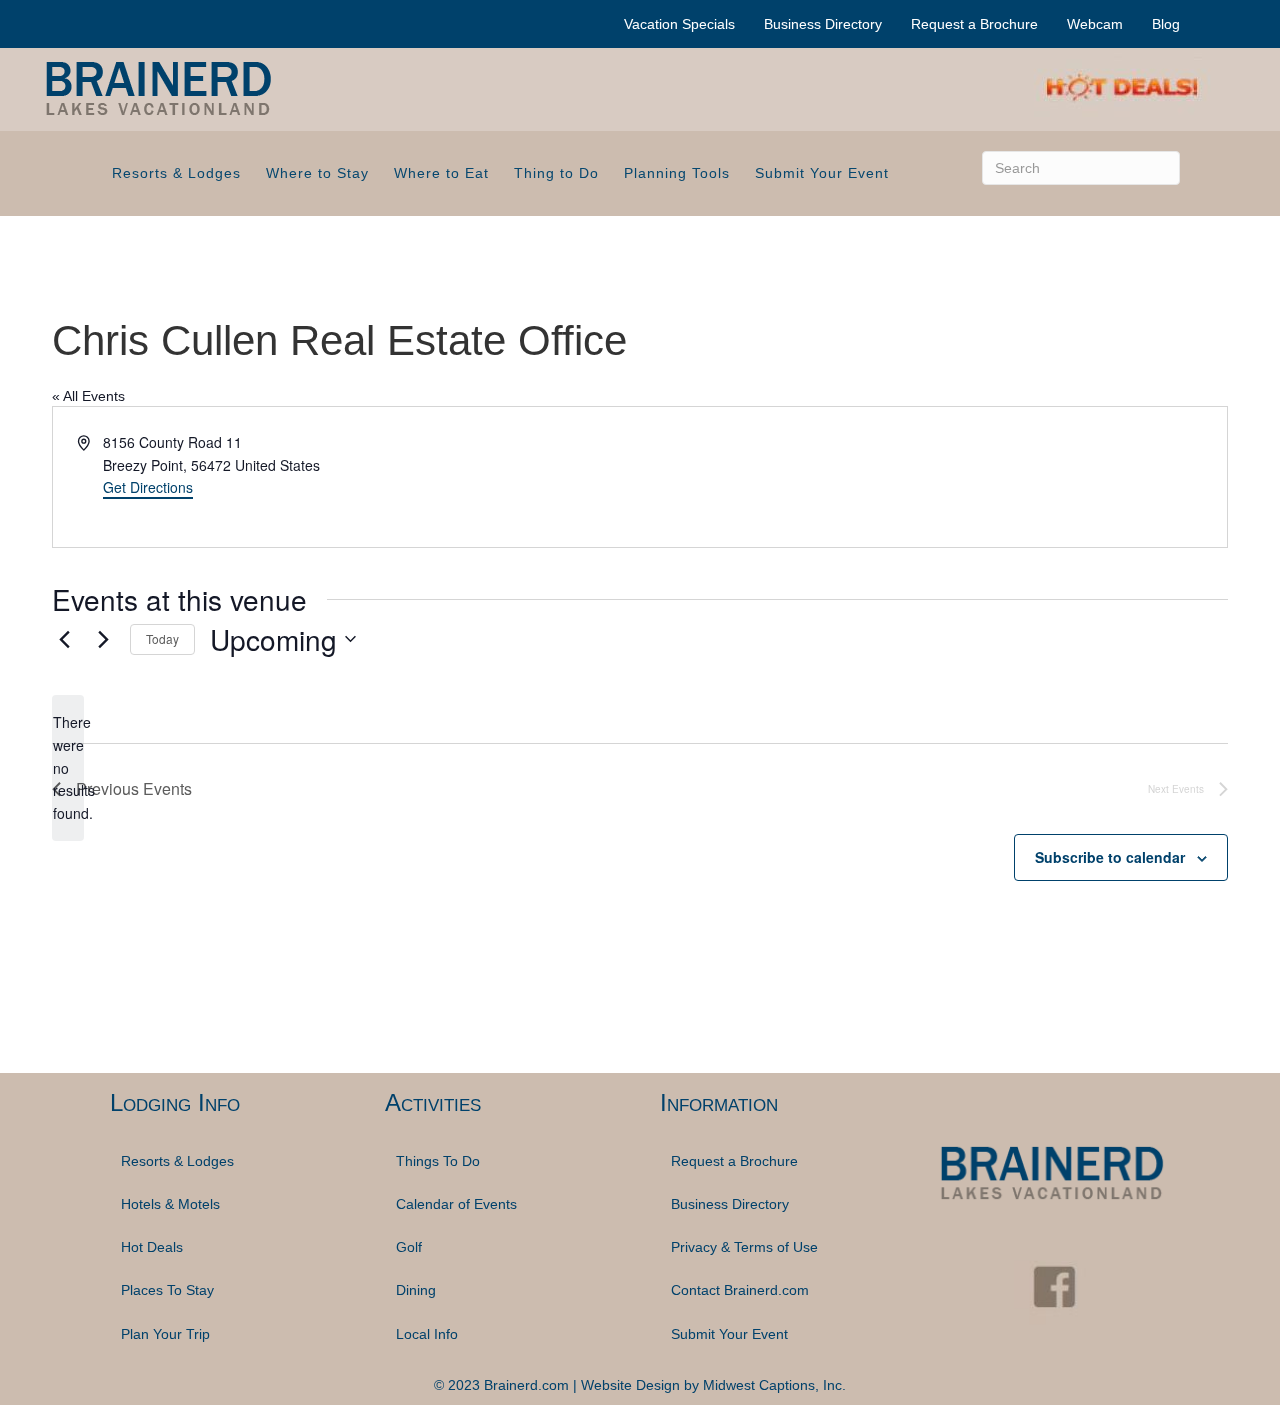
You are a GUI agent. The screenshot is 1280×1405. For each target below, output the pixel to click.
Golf (409, 1247)
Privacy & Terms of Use (744, 1247)
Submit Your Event (822, 173)
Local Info (427, 1334)
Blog (1166, 24)
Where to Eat (441, 173)
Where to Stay (317, 173)
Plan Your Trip (165, 1334)
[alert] (68, 767)
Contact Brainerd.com (740, 1290)
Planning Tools (677, 173)
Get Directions (148, 487)
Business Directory (823, 24)
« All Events (88, 396)
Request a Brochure (974, 24)
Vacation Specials (679, 24)
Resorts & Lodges (176, 173)
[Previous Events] (64, 639)
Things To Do (438, 1161)
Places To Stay (167, 1290)
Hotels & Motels (170, 1204)
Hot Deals (152, 1247)
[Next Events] (103, 639)
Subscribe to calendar (1110, 857)
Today (162, 638)
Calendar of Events (456, 1204)
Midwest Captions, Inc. (774, 1385)
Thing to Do (556, 173)
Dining (416, 1290)
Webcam (1095, 24)
